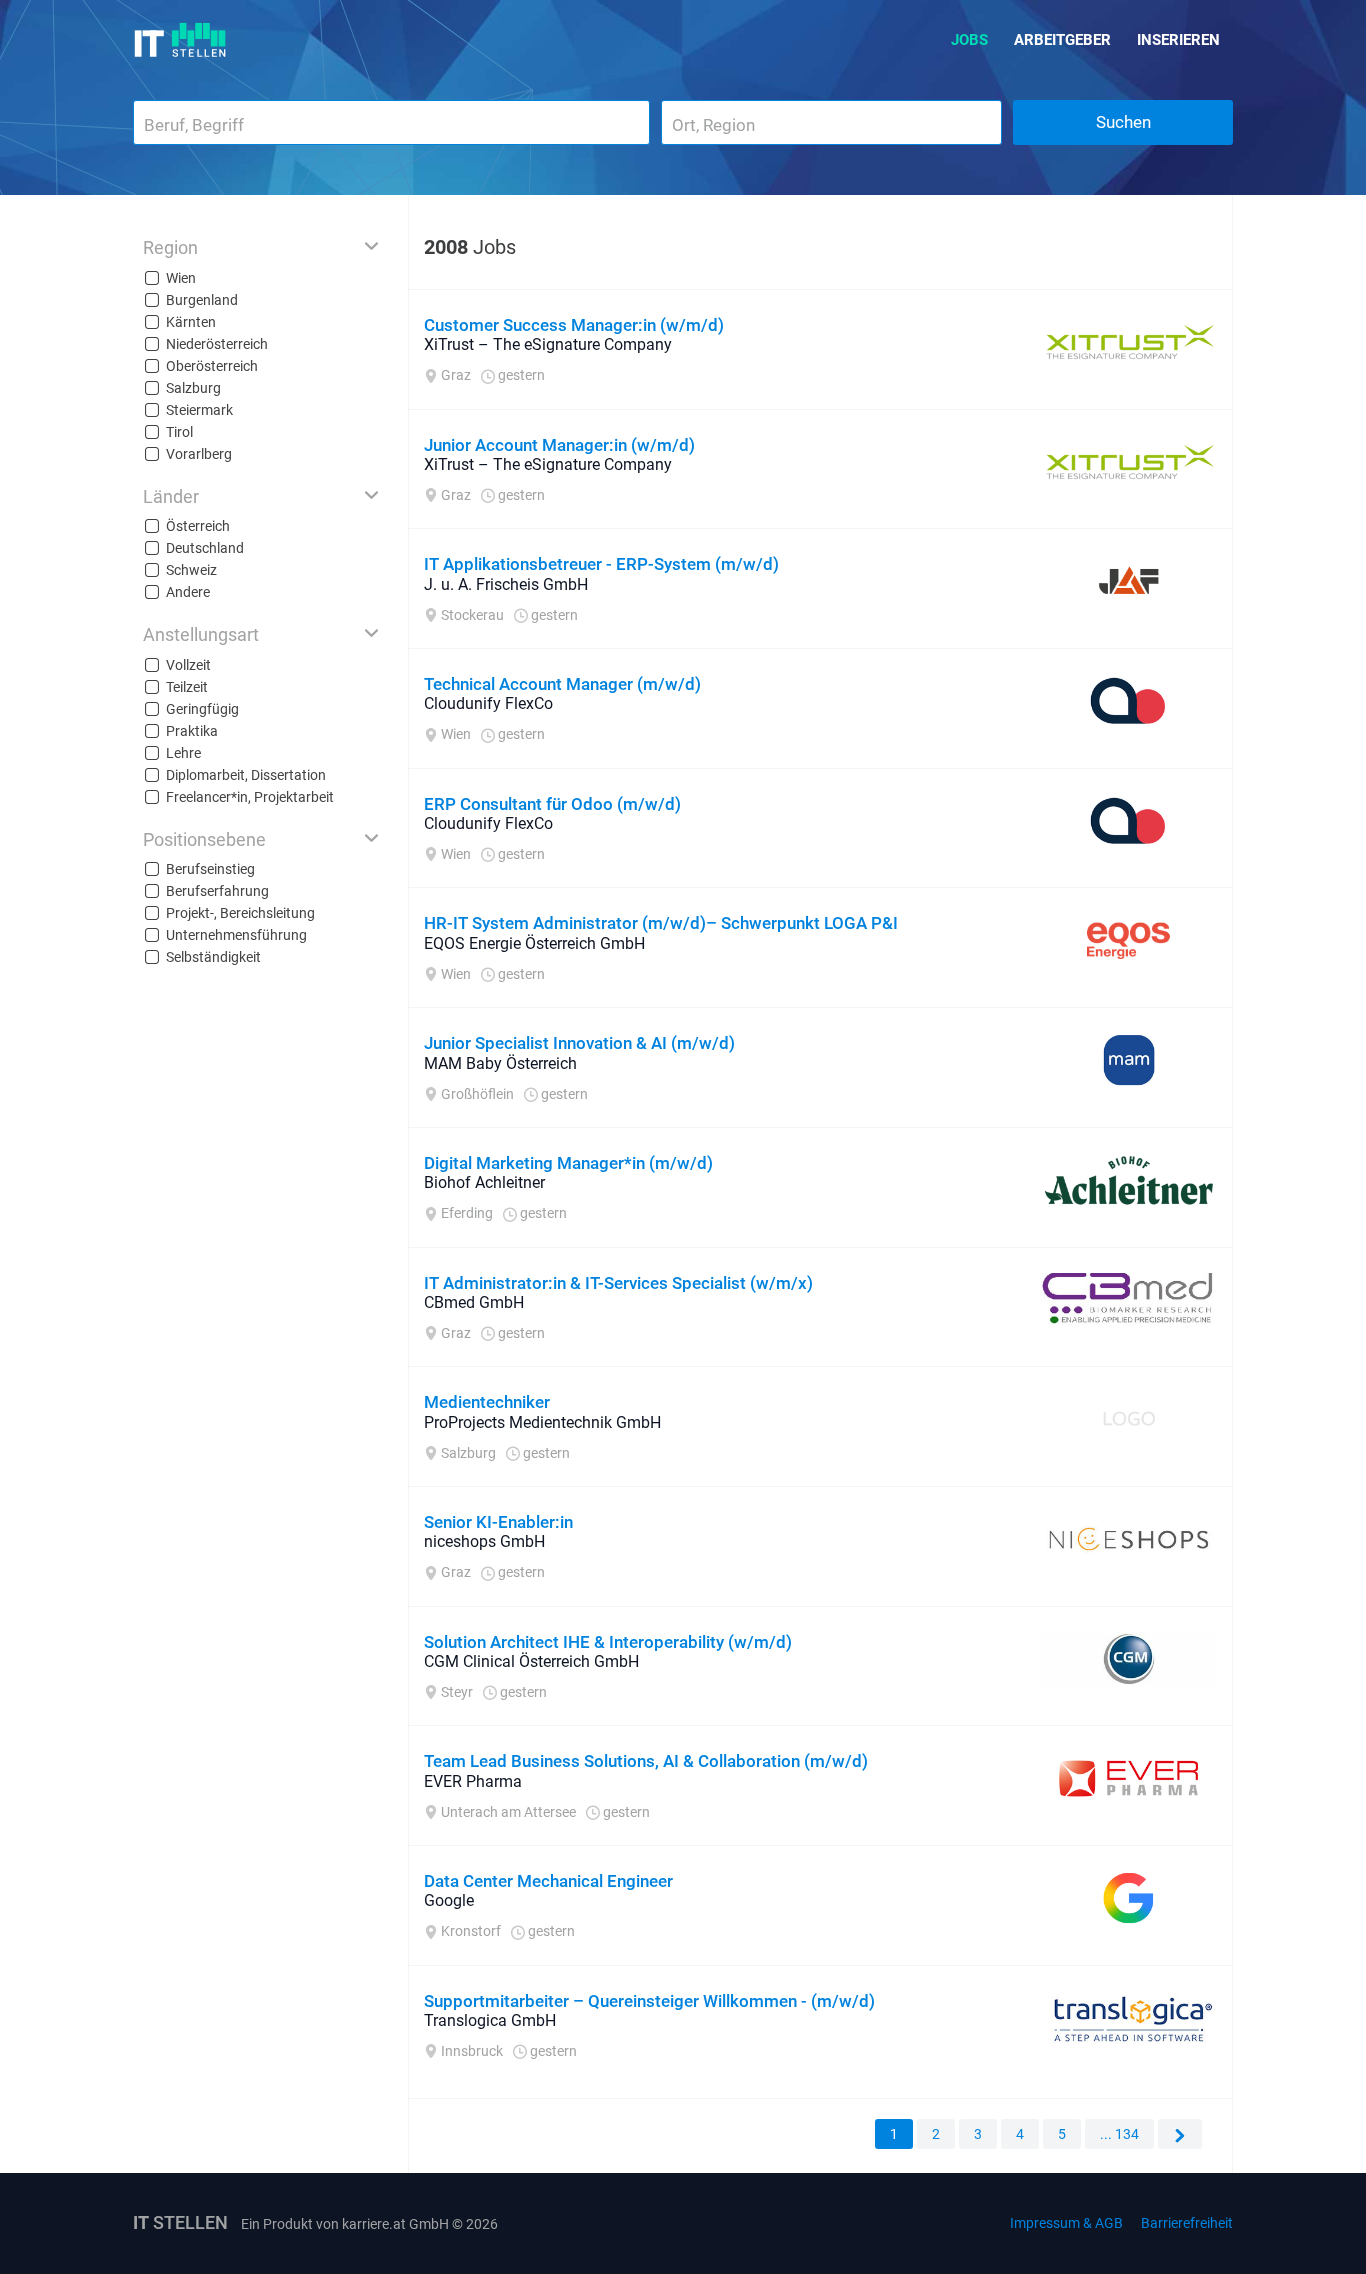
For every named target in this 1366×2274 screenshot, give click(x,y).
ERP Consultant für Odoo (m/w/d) (552, 804)
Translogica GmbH (490, 2020)
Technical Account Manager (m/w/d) (562, 684)
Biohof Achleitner (484, 1182)
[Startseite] (180, 40)
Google (449, 1900)
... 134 (1119, 2134)
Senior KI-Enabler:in (498, 1522)
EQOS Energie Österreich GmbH (534, 943)
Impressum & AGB (1066, 2223)
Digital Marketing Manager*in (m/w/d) (568, 1163)
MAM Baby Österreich (500, 1063)
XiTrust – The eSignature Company (548, 344)
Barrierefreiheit (1187, 2223)
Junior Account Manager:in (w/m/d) (559, 445)
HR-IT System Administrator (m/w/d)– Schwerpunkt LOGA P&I (661, 923)
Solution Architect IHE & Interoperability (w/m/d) (608, 1642)
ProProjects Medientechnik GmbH (542, 1422)
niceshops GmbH (484, 1541)
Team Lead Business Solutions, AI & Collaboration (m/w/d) (646, 1761)
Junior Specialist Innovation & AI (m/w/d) (579, 1043)
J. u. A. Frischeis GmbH (506, 584)
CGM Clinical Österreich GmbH (531, 1661)
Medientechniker (487, 1402)
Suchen (1123, 122)
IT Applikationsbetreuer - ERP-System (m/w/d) (601, 564)
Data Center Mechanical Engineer (548, 1881)
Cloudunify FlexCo (488, 703)
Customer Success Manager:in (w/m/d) (574, 325)
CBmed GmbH (474, 1302)
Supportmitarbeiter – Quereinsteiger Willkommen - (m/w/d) (649, 2001)
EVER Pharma (473, 1781)
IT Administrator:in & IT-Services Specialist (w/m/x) (618, 1283)
